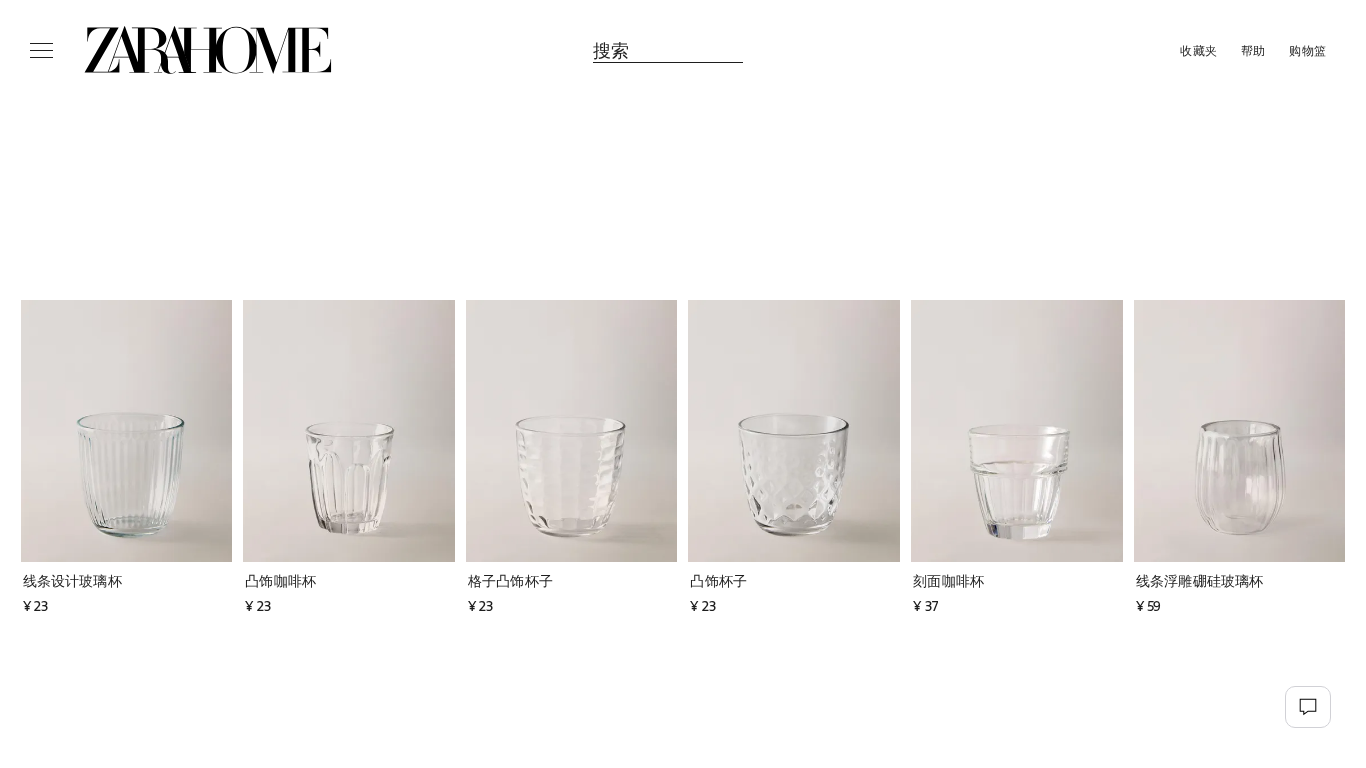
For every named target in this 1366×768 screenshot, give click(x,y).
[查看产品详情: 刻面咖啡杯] (1017, 431)
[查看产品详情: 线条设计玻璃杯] (127, 431)
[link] (208, 50)
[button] (136, 580)
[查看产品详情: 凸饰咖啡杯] (349, 431)
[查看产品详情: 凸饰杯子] (794, 431)
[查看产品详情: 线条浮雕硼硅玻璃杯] (1240, 431)
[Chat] (1308, 707)
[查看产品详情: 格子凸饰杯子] (572, 431)
